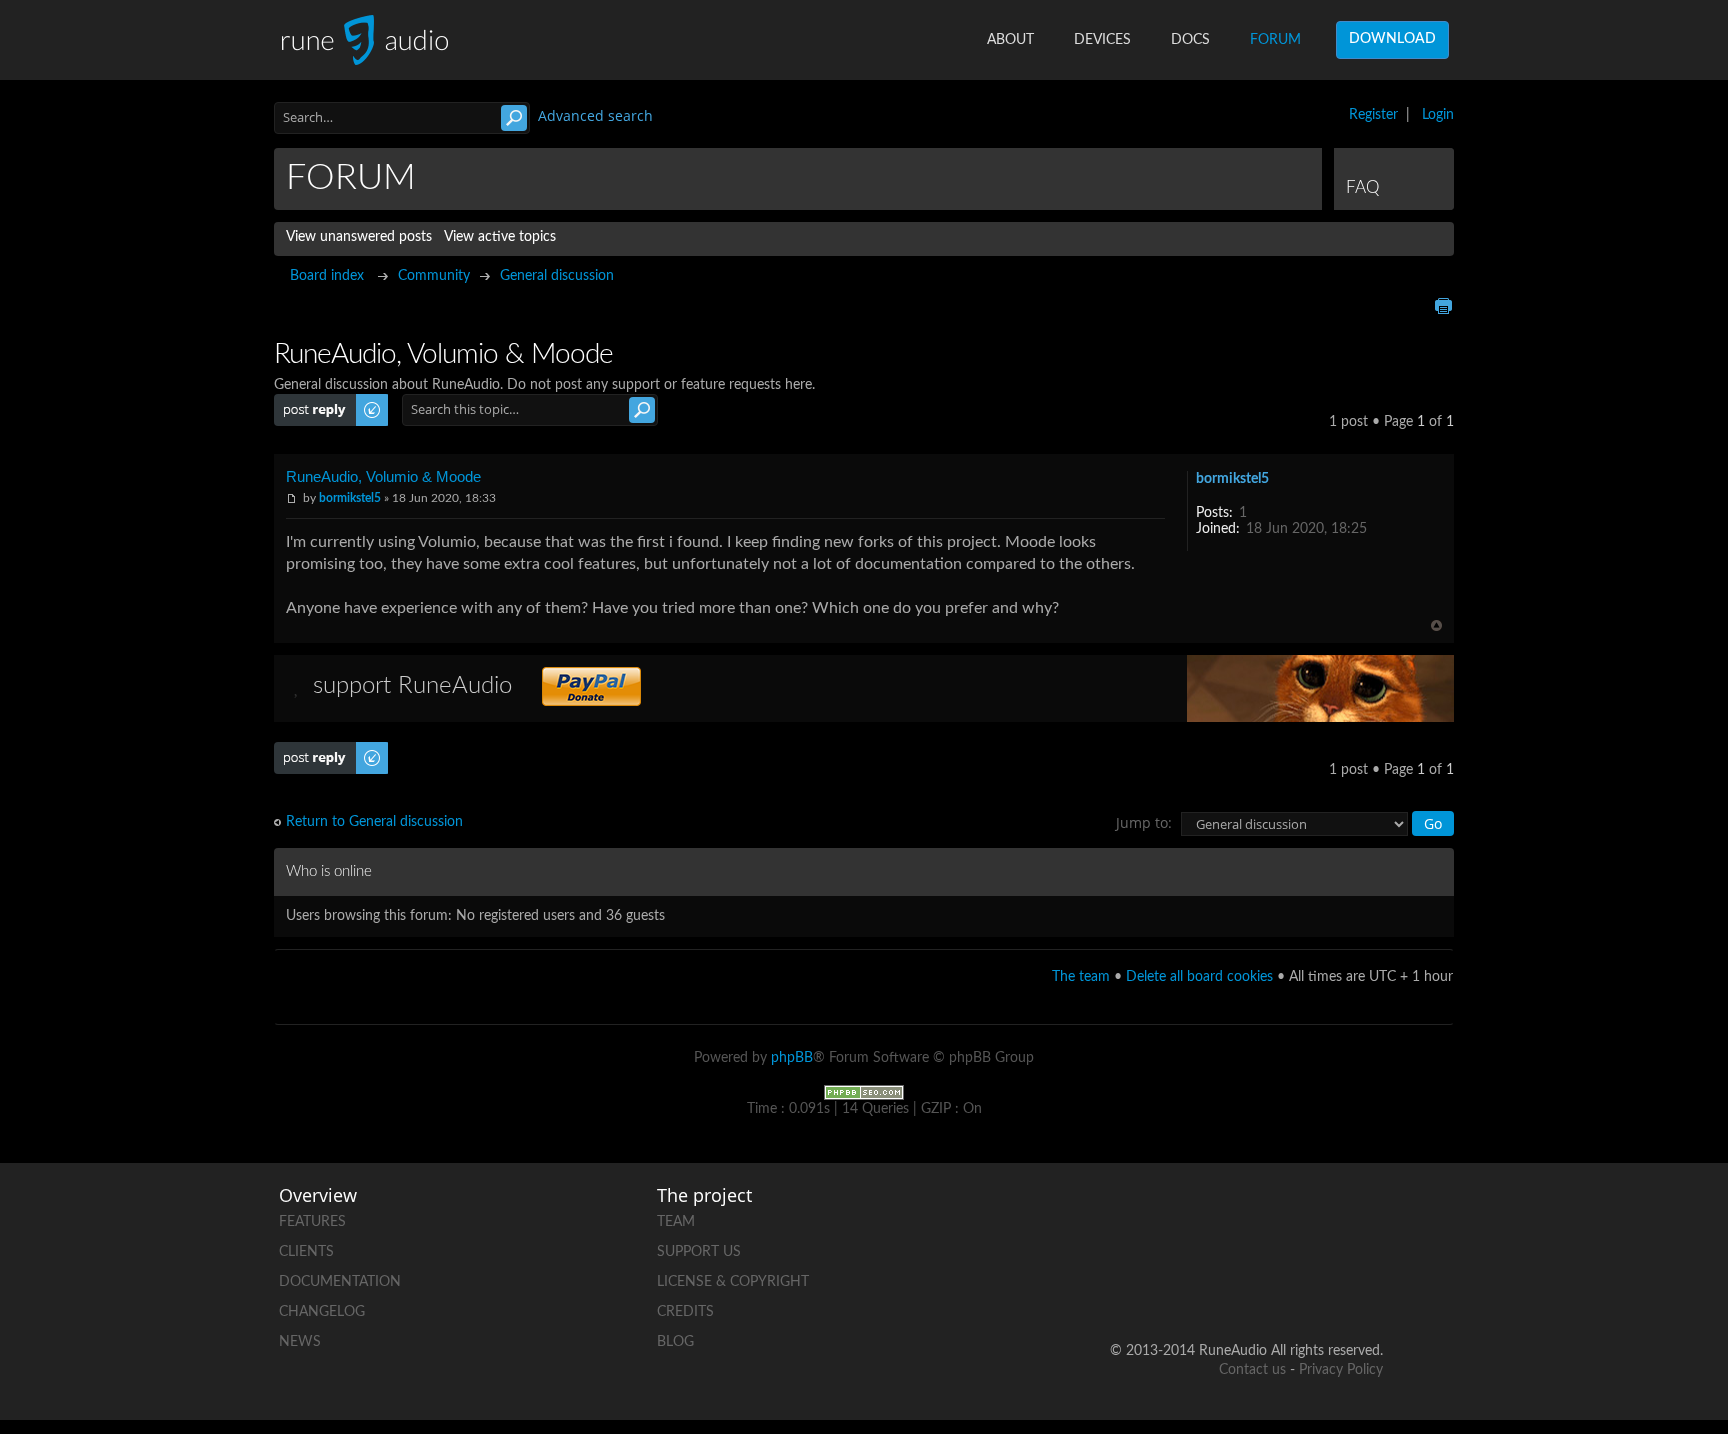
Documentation (340, 1282)
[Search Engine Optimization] (864, 1092)
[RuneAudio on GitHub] (1139, 1217)
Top (1436, 625)
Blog (675, 1342)
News (300, 1342)
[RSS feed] (1291, 1286)
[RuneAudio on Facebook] (1215, 1217)
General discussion (557, 276)
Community (434, 276)
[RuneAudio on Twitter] (1291, 1217)
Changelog (322, 1312)
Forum (1275, 40)
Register (1373, 115)
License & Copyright (733, 1282)
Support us (699, 1252)
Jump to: (1144, 822)
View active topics (500, 237)
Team (676, 1222)
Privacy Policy (1341, 1370)
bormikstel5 (350, 498)
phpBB (792, 1058)
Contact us (1252, 1370)
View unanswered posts (359, 237)
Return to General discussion (374, 822)
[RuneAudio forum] (1215, 1286)
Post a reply (310, 402)
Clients (306, 1252)
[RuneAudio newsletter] (1367, 1286)
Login (1438, 115)
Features (312, 1222)
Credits (685, 1312)
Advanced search (595, 115)
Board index (327, 276)
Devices (1102, 40)
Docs (1190, 40)
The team (1081, 977)
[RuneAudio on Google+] (1367, 1217)
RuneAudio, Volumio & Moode (383, 476)
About (1010, 40)
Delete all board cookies (1199, 977)
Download (1392, 39)
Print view (1443, 306)
